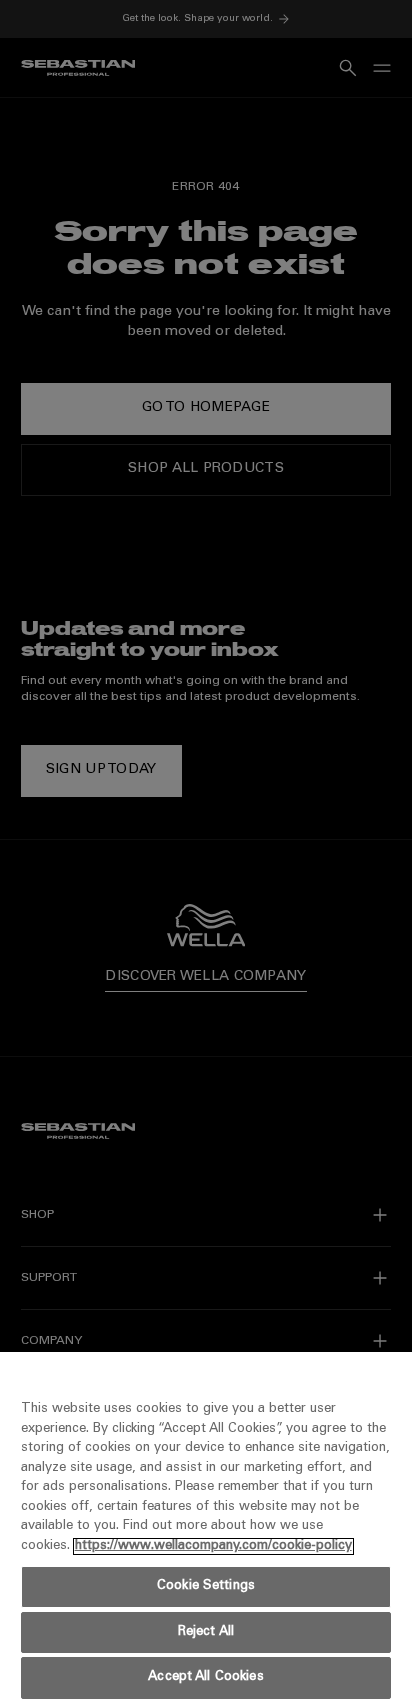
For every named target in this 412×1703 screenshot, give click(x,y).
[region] (206, 1527)
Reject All (206, 1632)
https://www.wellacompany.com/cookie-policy (213, 1546)
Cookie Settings (206, 1586)
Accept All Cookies (205, 1677)
